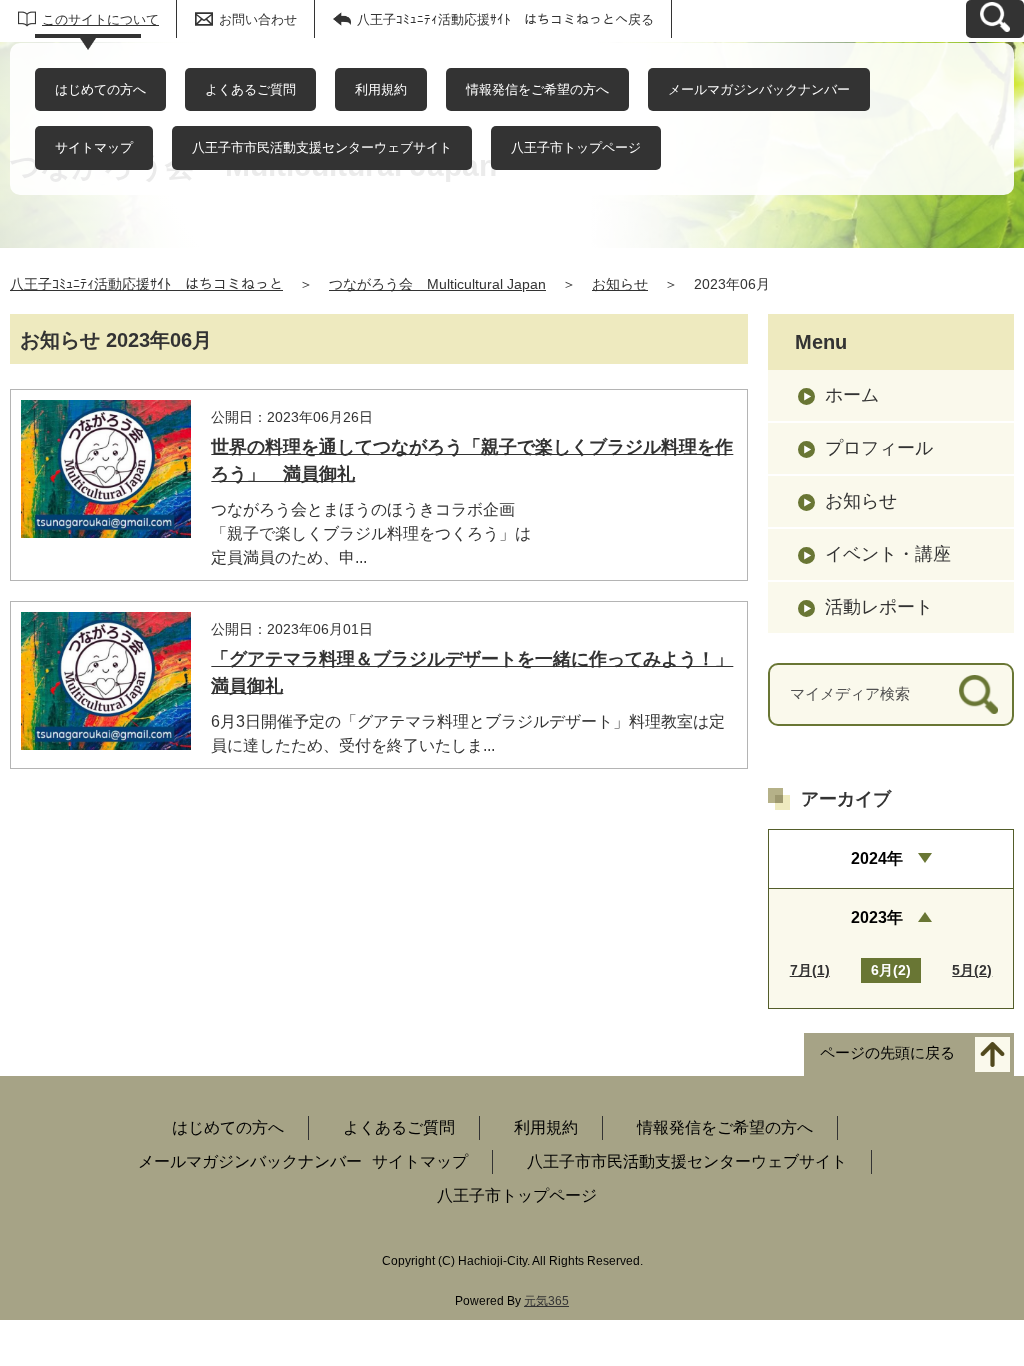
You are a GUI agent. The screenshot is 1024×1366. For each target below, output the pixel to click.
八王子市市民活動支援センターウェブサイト (322, 147)
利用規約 (381, 89)
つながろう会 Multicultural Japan (437, 284)
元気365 (546, 1301)
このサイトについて (100, 19)
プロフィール (879, 448)
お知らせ (620, 284)
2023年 (877, 917)
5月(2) (972, 970)
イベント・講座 (888, 554)
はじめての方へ (100, 89)
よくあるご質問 (250, 89)
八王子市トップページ (576, 147)
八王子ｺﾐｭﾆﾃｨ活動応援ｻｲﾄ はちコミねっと (146, 284)
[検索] (978, 694)
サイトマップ (94, 147)
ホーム (852, 395)
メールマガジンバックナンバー (759, 89)
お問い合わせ (258, 19)
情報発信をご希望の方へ (537, 89)
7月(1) (810, 970)
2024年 (877, 858)
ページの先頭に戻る (887, 1052)
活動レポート (879, 607)
